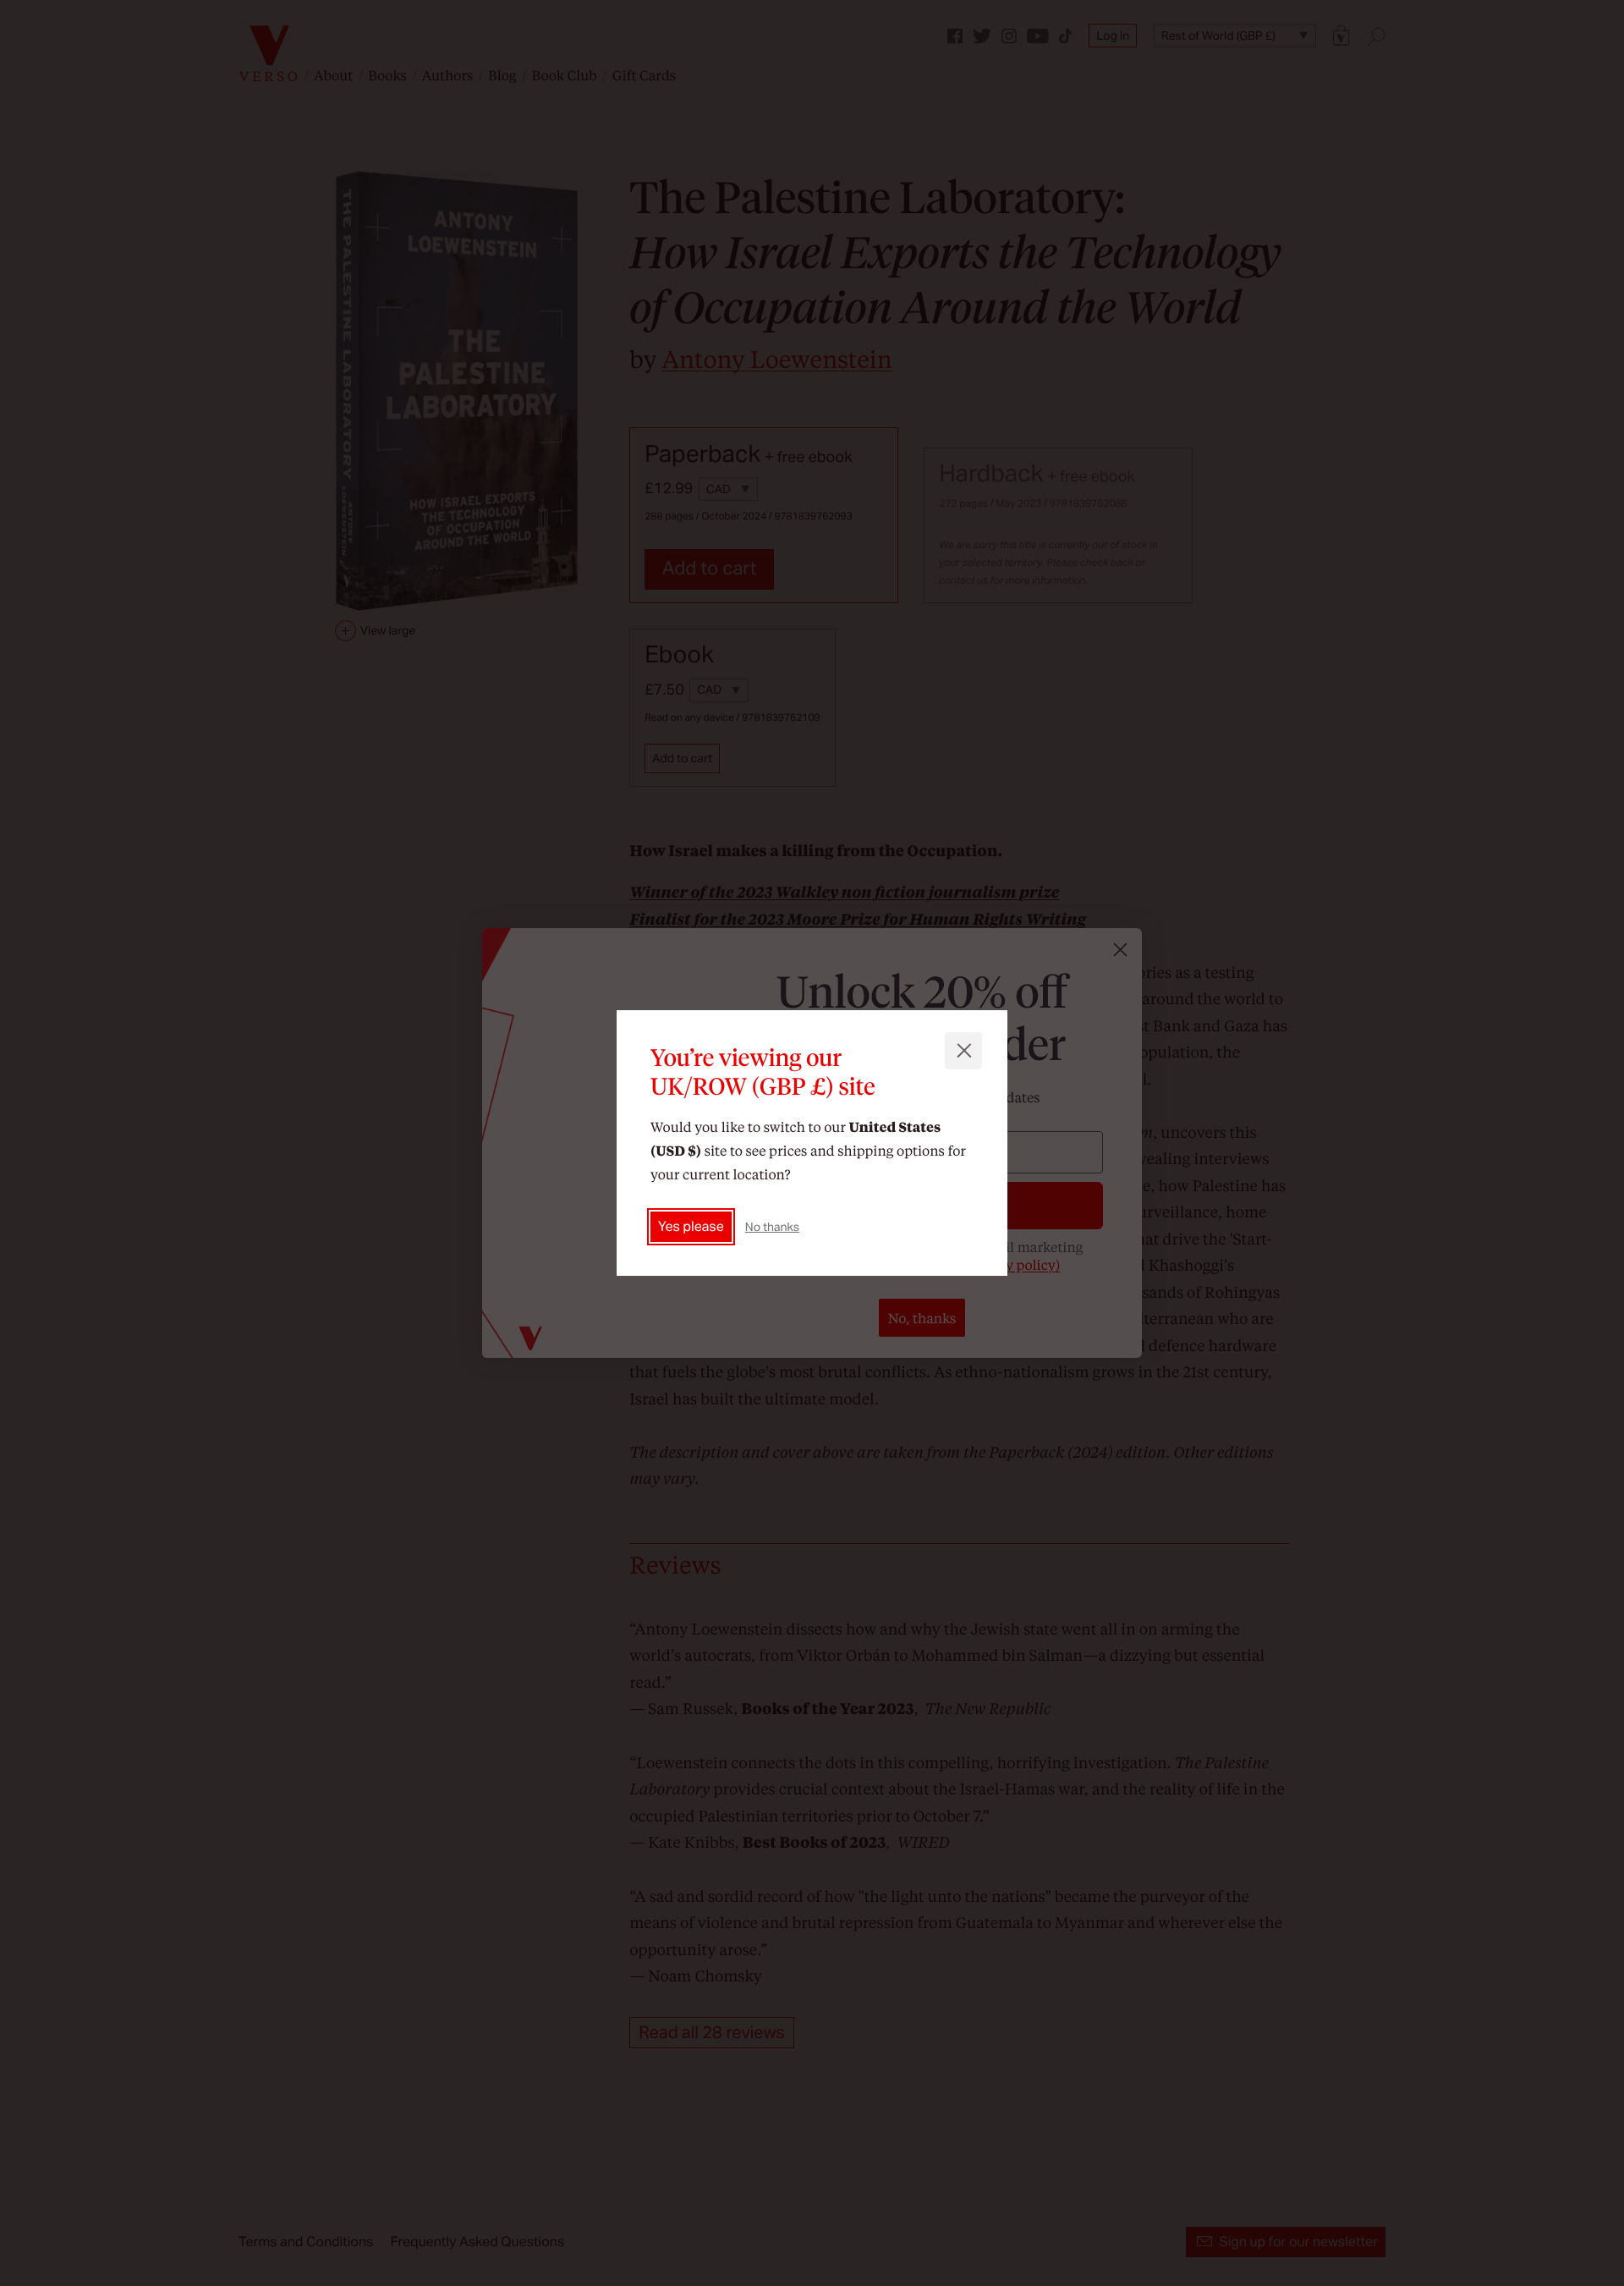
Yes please (691, 1226)
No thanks (772, 1227)
